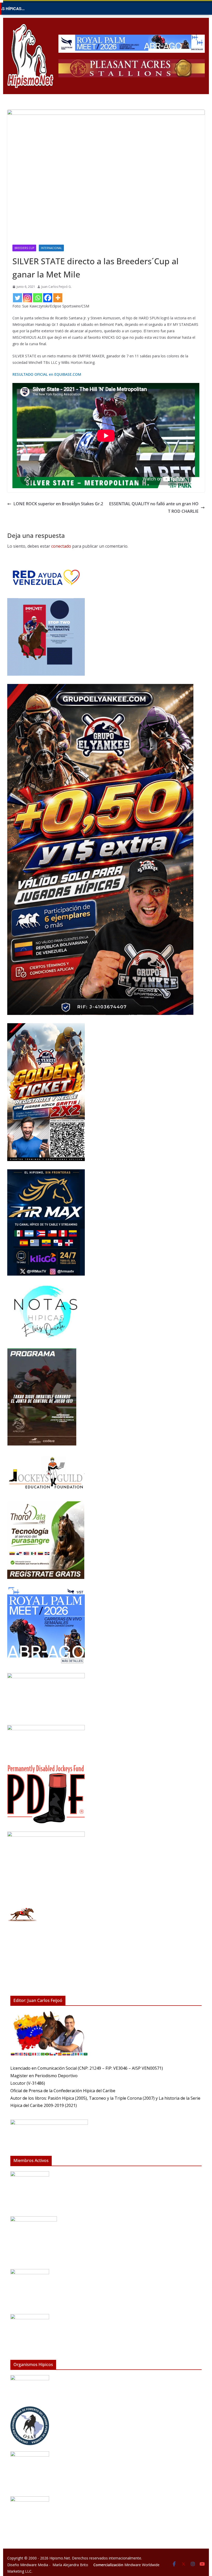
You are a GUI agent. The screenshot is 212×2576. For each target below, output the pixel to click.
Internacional (51, 248)
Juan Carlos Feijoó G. (56, 287)
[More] (58, 298)
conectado (61, 546)
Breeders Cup (24, 248)
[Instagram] (28, 298)
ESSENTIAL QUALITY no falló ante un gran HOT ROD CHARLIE (154, 507)
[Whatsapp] (38, 298)
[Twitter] (17, 298)
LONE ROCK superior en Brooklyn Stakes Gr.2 (58, 504)
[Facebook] (48, 298)
